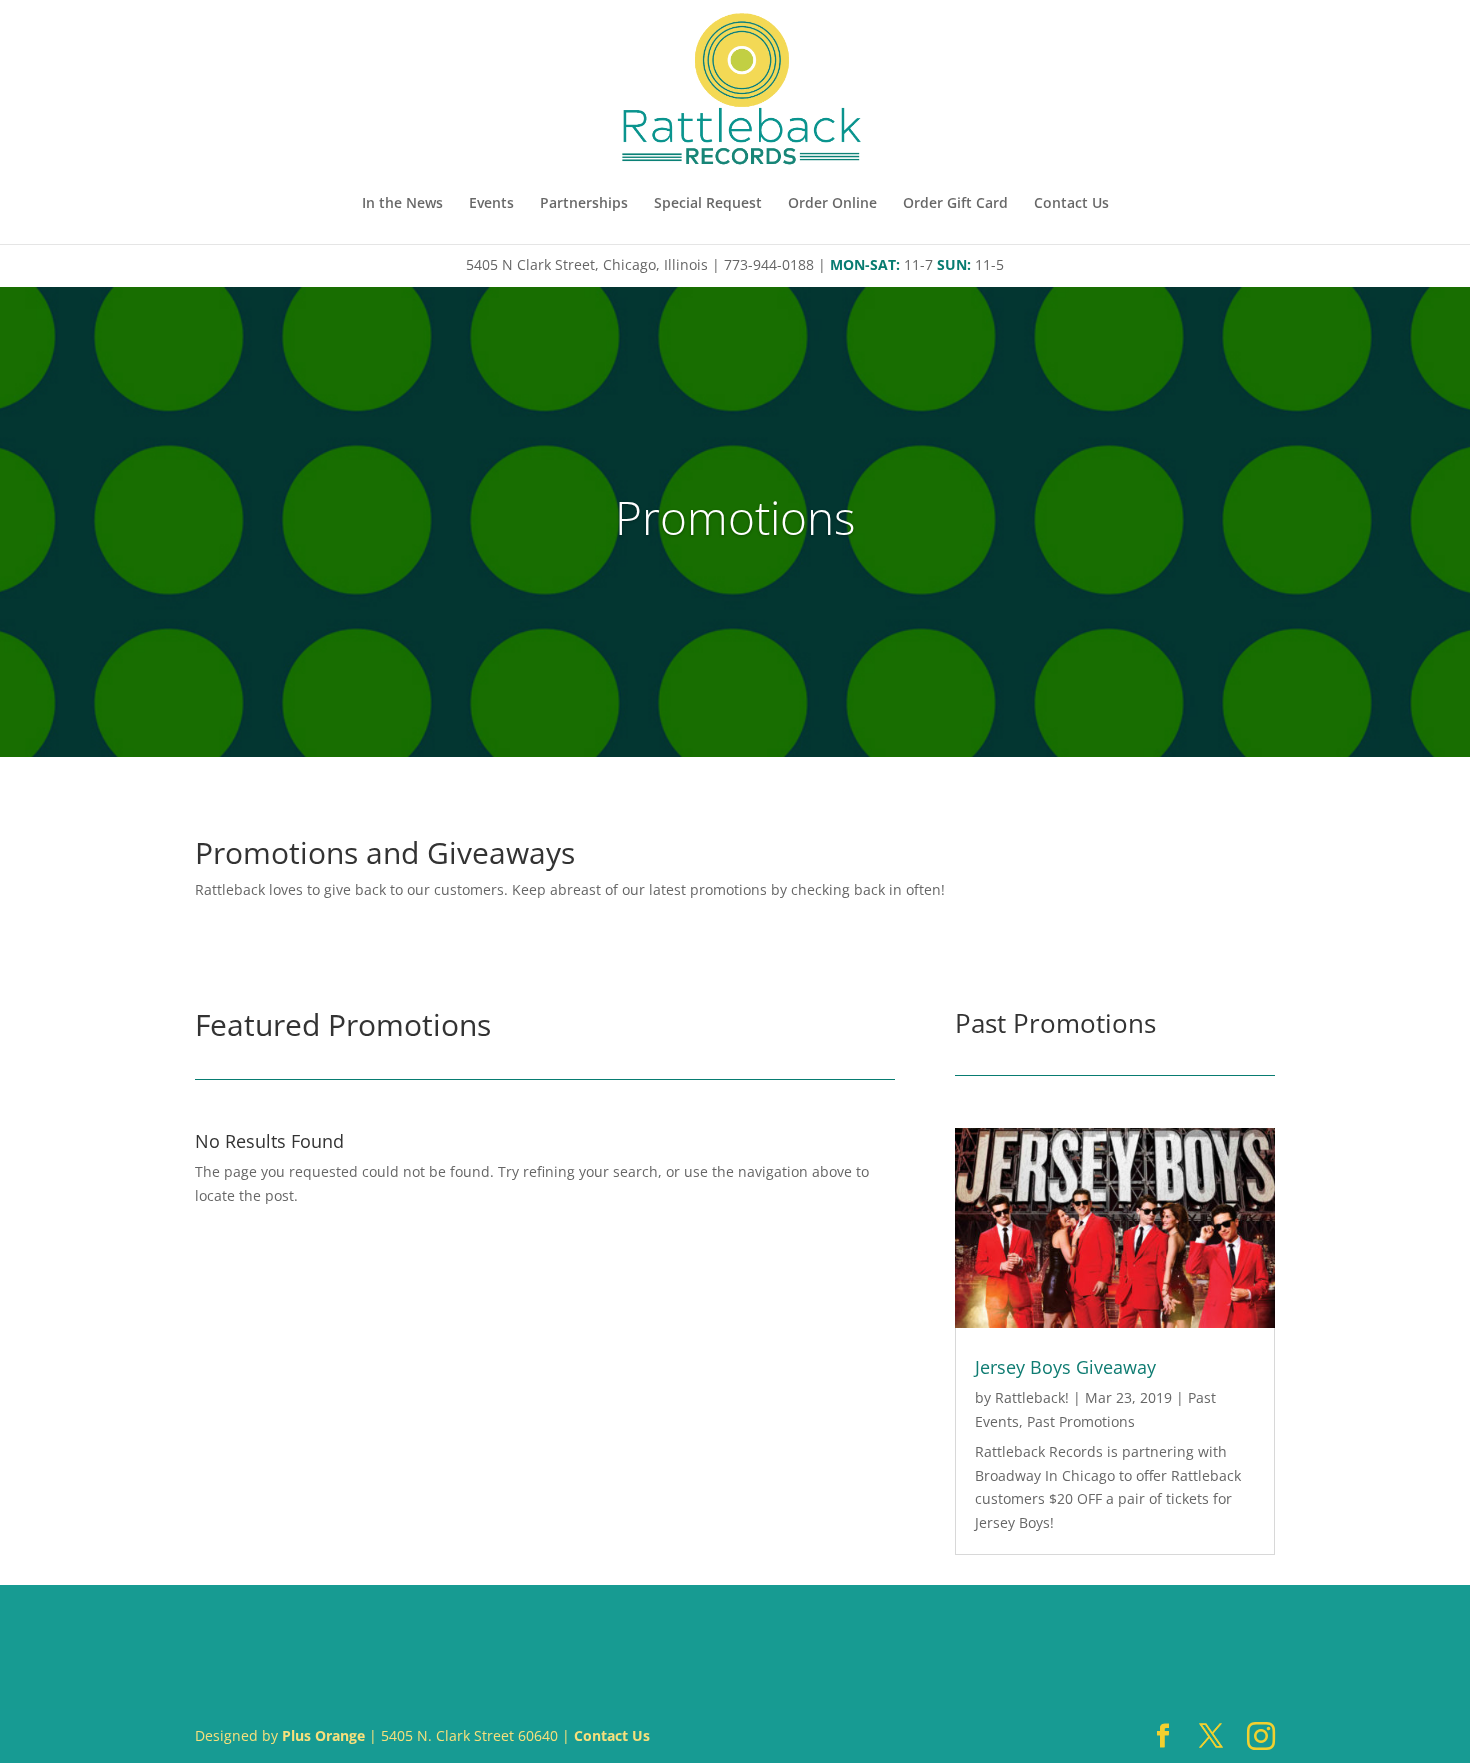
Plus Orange (323, 1735)
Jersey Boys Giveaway (1065, 1367)
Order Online (832, 204)
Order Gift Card (955, 204)
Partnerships (584, 204)
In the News (402, 204)
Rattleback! (1032, 1397)
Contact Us (1071, 204)
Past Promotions (1081, 1421)
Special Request (708, 204)
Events (491, 204)
